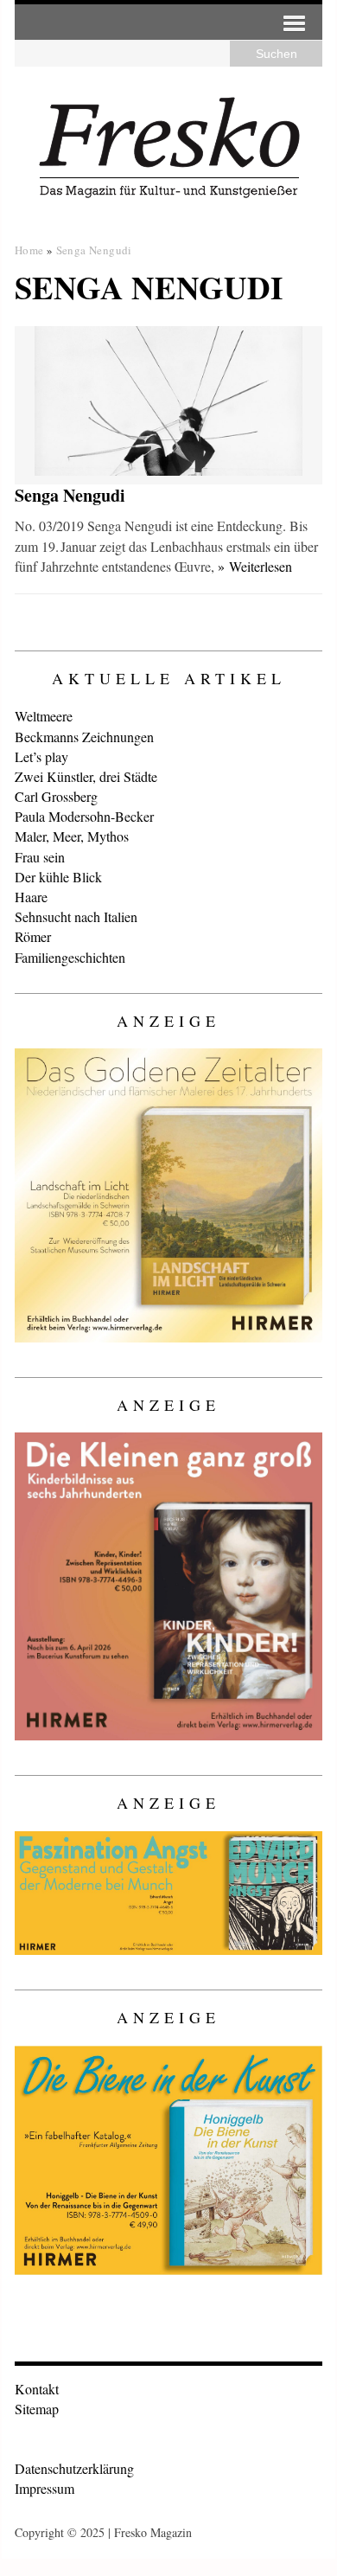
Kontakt (37, 2389)
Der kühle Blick (58, 877)
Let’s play (41, 756)
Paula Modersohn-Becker (84, 816)
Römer (33, 936)
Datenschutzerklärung (74, 2468)
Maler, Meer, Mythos (72, 836)
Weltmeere (44, 716)
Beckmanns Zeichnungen (84, 737)
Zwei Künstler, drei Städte (86, 776)
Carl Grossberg (56, 796)
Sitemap (37, 2409)
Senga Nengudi (70, 495)
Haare (31, 897)
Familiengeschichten (70, 957)
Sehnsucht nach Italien (76, 916)
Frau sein (40, 857)
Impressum (45, 2488)
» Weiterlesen (255, 566)
